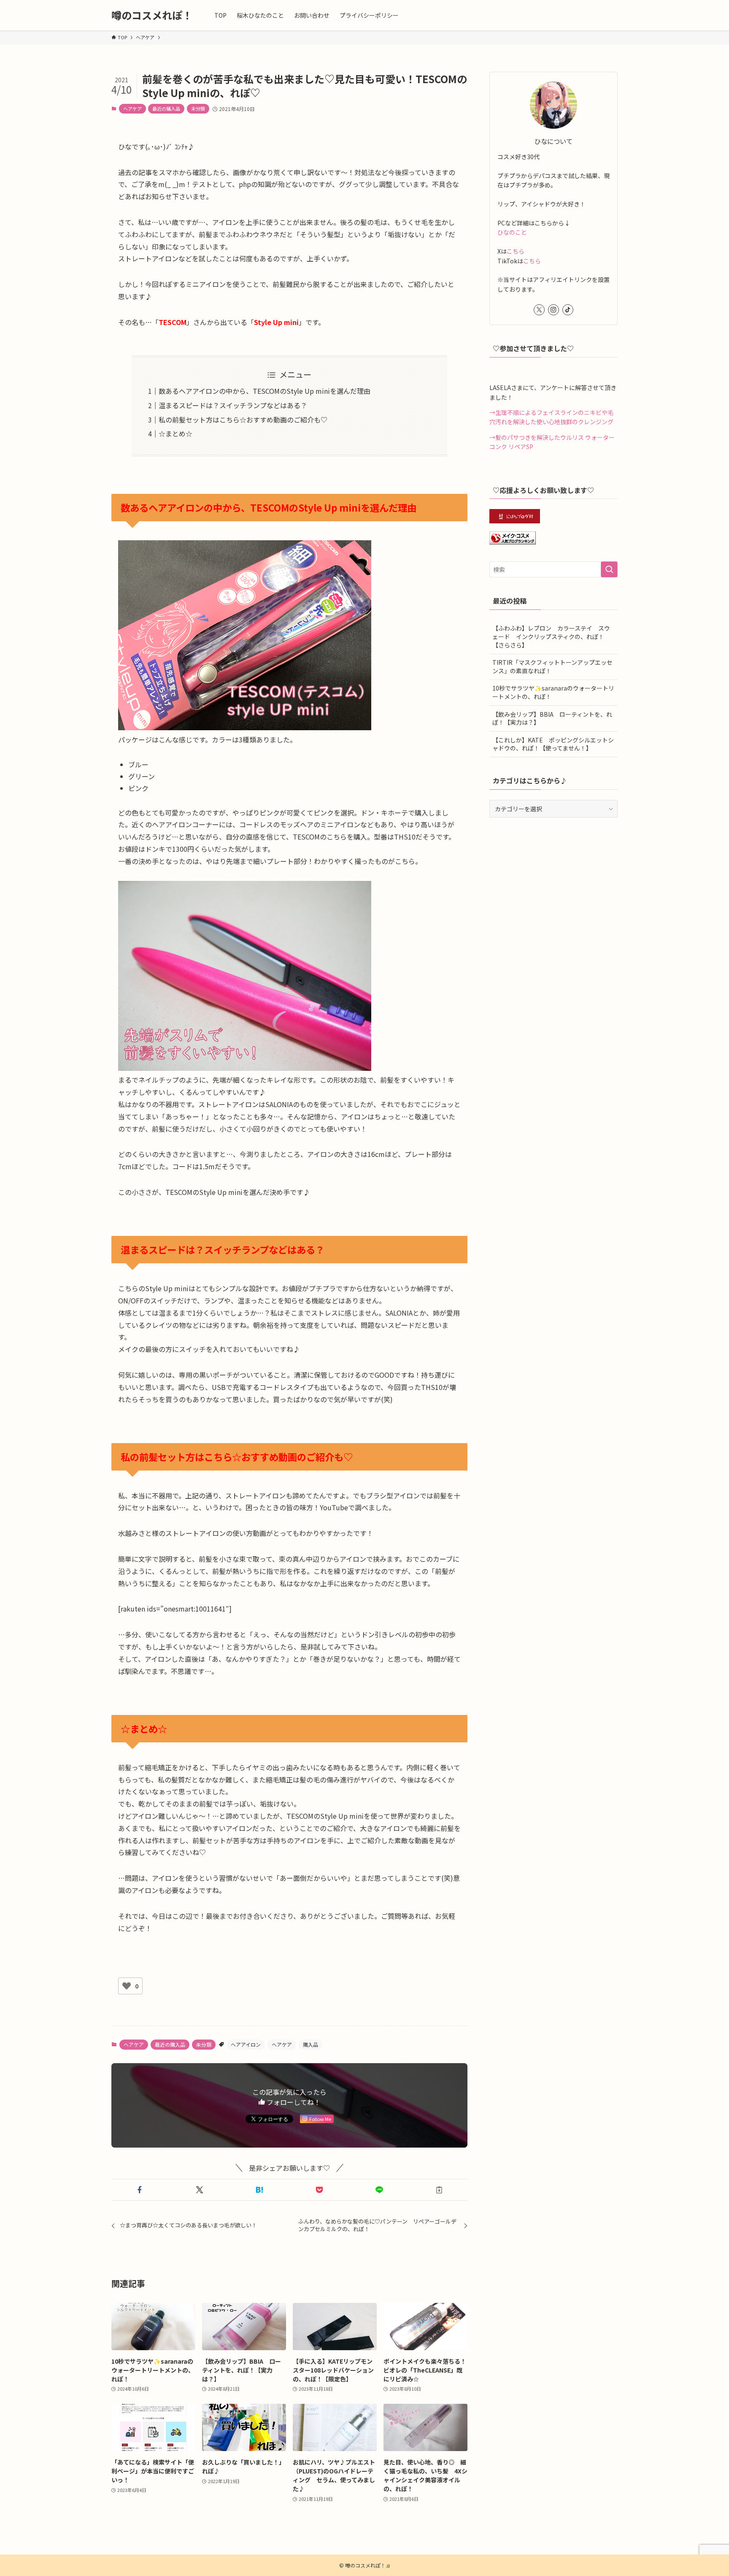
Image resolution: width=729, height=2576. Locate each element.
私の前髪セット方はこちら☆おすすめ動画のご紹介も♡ (243, 420)
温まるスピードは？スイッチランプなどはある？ (233, 405)
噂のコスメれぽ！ (152, 15)
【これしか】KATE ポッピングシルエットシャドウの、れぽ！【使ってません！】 (553, 744)
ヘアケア (132, 108)
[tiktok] (568, 310)
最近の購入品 (166, 108)
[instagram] (553, 310)
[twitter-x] (539, 310)
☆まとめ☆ (175, 433)
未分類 (198, 108)
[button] (140, 2190)
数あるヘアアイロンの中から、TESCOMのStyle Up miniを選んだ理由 (265, 391)
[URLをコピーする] (439, 2190)
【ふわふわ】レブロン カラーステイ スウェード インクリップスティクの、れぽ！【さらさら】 (551, 636)
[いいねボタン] (127, 1986)
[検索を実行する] (609, 569)
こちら (516, 251)
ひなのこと (512, 232)
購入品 (310, 2044)
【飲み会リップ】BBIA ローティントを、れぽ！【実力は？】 (552, 718)
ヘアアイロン (246, 2044)
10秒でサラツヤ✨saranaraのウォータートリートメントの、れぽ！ (553, 692)
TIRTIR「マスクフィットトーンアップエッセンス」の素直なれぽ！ (552, 666)
